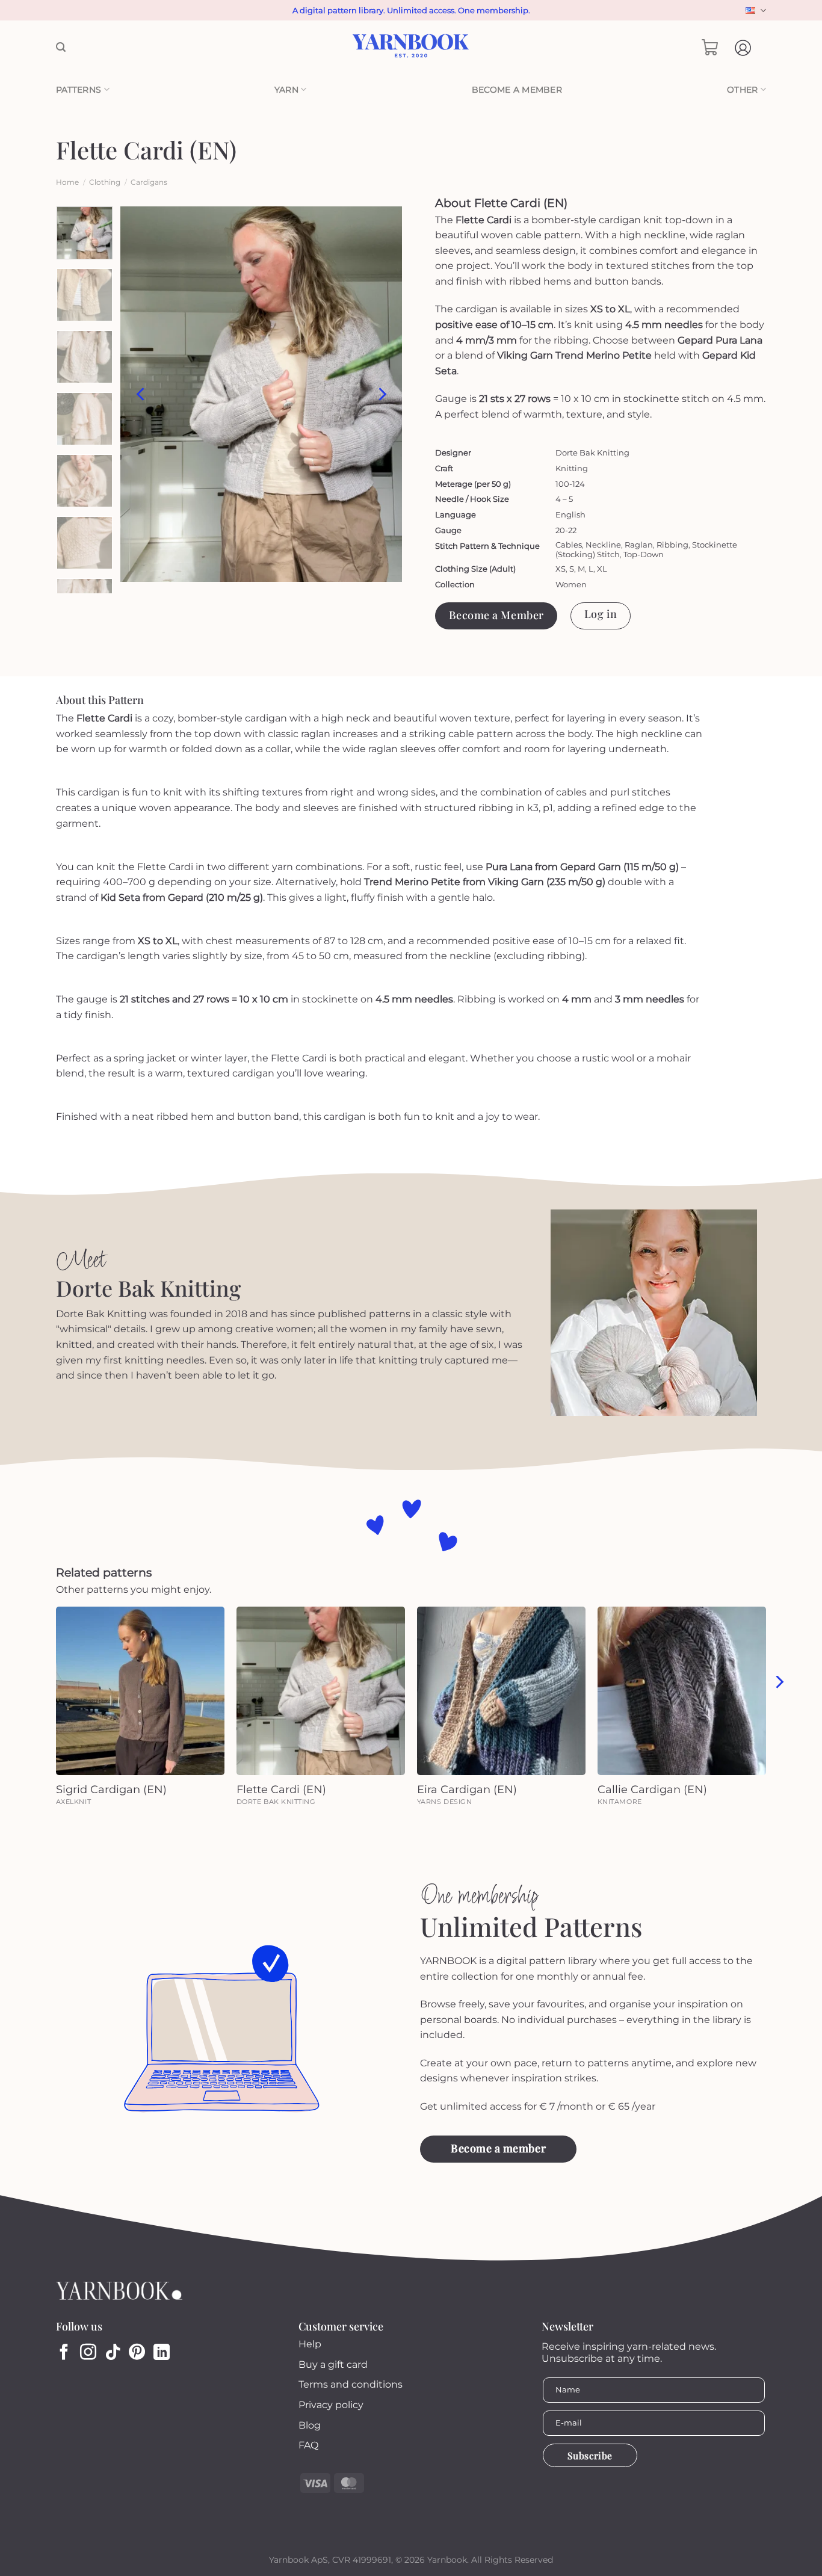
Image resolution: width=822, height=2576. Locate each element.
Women (571, 584)
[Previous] (141, 394)
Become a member (517, 90)
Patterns (79, 90)
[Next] (382, 394)
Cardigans (149, 182)
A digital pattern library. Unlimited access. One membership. (411, 10)
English (754, 11)
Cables (569, 545)
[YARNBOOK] (411, 48)
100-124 (570, 484)
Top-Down (644, 554)
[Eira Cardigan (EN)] (501, 1691)
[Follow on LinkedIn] (162, 2353)
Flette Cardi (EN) (281, 1790)
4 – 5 (564, 499)
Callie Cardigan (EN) (652, 1790)
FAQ (308, 2445)
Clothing (105, 182)
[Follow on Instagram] (88, 2353)
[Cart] (710, 48)
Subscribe (590, 2455)
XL (602, 569)
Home (67, 182)
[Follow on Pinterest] (137, 2353)
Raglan (639, 545)
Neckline (603, 545)
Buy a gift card (333, 2364)
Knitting (572, 468)
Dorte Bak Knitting (592, 452)
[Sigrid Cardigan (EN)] (140, 1691)
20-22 (566, 530)
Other (742, 90)
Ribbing (672, 545)
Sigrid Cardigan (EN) (111, 1790)
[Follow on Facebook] (64, 2353)
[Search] (61, 47)
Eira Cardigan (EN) (467, 1790)
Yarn (286, 90)
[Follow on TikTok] (113, 2353)
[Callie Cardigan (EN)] (682, 1691)
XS (561, 569)
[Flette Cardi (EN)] (321, 1691)
